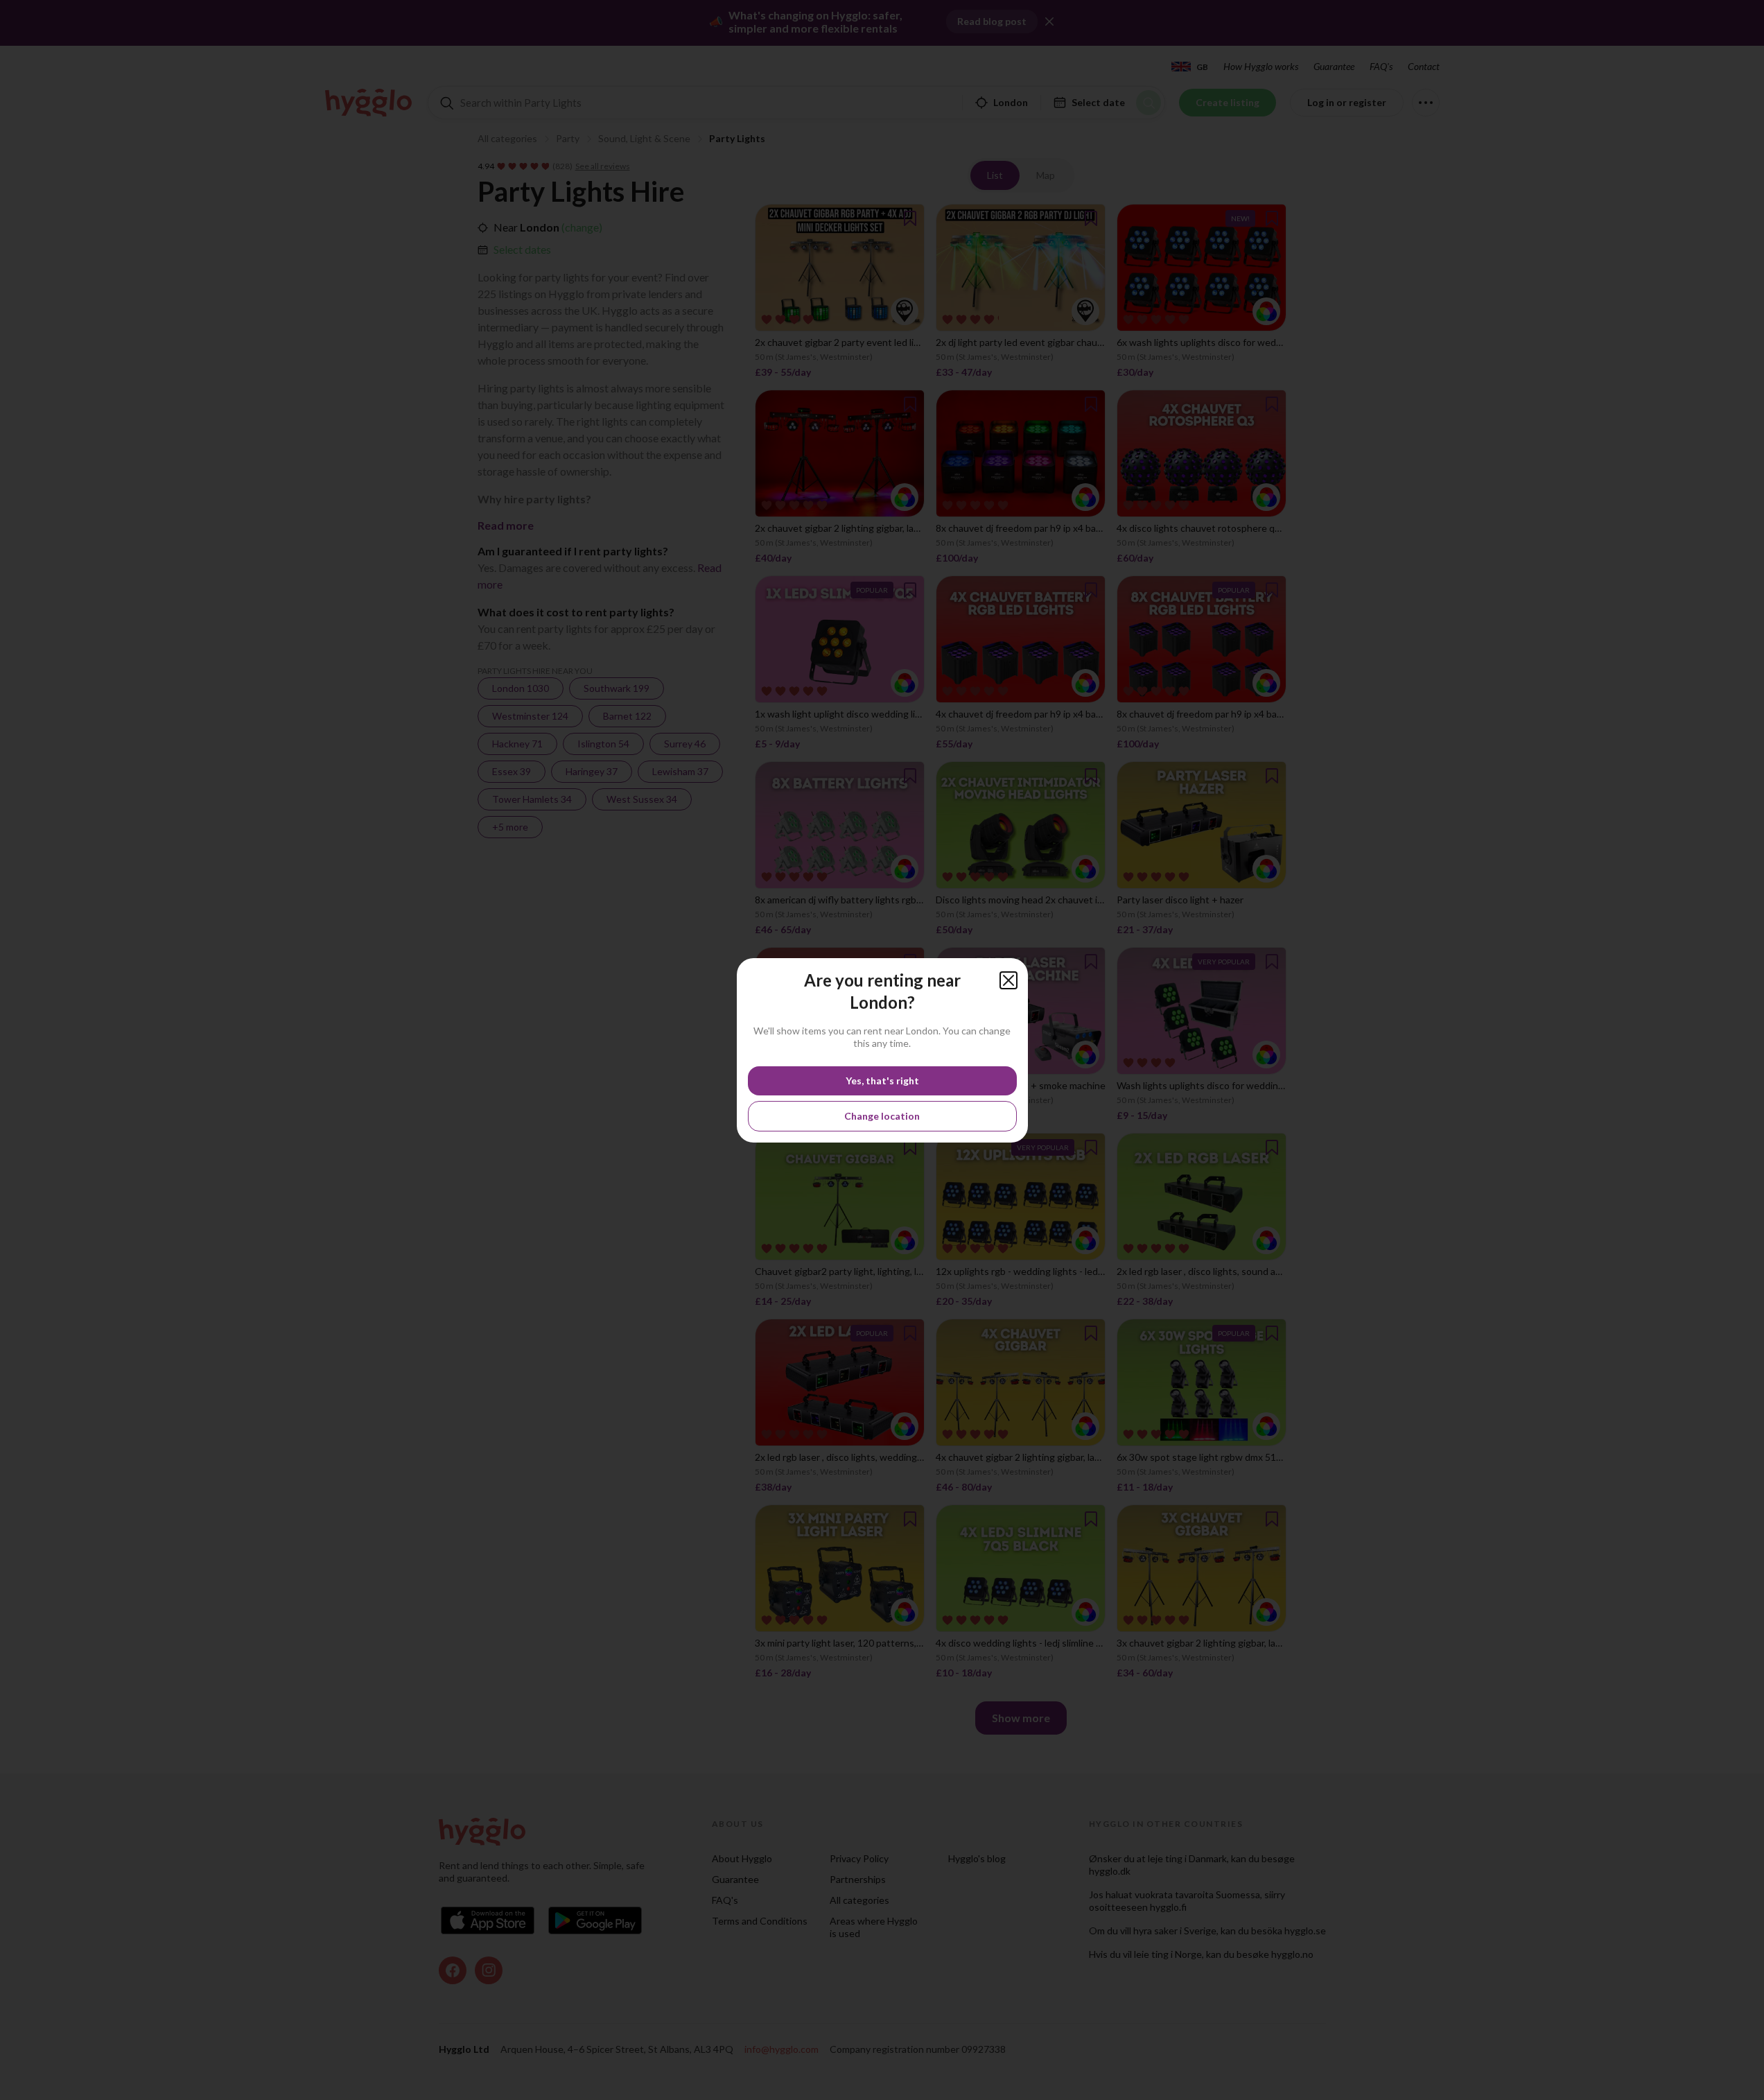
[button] (1008, 980)
